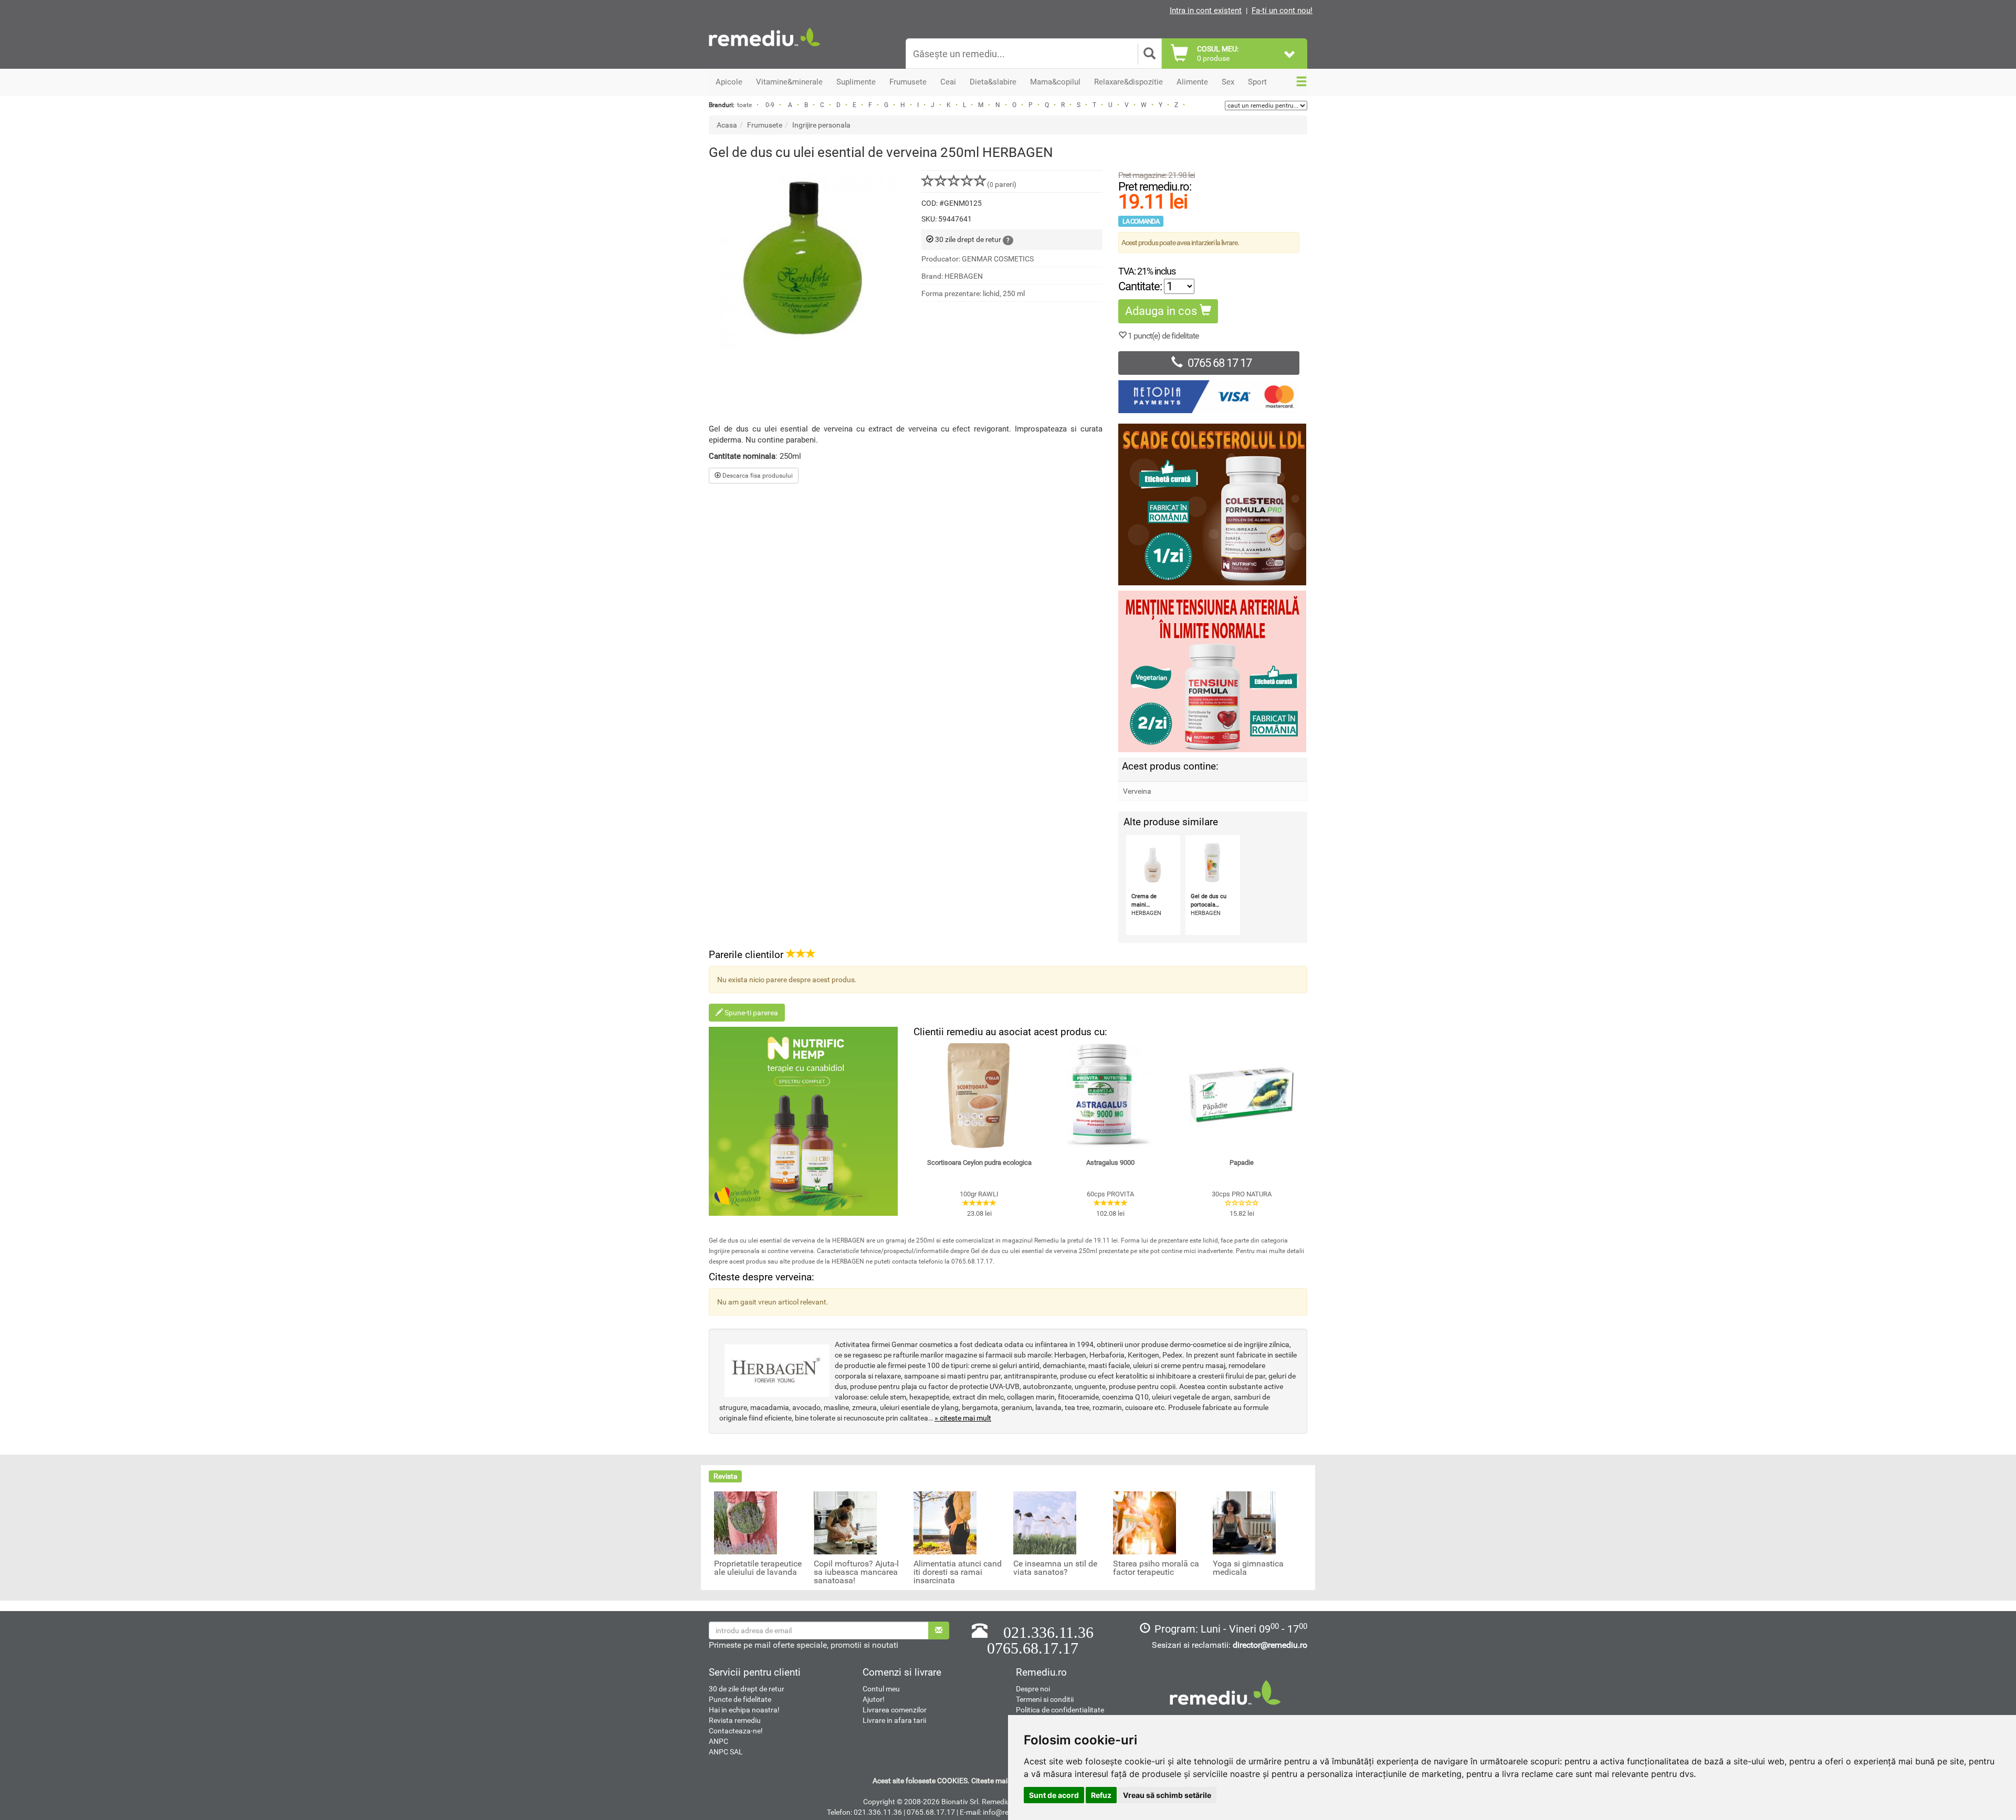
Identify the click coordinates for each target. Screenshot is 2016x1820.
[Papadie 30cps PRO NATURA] (1242, 1096)
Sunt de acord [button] (1054, 1795)
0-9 (770, 105)
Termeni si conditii (1045, 1699)
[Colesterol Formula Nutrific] (1213, 504)
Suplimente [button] (856, 82)
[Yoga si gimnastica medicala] (1244, 1522)
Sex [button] (1228, 82)
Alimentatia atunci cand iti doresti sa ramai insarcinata (958, 1572)
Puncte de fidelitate (740, 1699)
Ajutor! (874, 1699)
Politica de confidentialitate (1060, 1710)
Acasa (727, 125)
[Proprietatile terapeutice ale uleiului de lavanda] (745, 1522)
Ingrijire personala (821, 125)
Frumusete (765, 125)
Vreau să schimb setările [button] (1167, 1795)
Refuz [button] (1101, 1795)
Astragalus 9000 (1110, 1163)
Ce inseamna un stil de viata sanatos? (1055, 1568)
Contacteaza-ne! (736, 1731)
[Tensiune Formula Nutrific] (1213, 671)
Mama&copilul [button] (1055, 82)
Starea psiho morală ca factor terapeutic (1156, 1568)
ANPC (718, 1741)
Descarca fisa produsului (757, 476)
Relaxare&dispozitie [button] (1128, 82)
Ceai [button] (948, 82)
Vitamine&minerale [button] (789, 82)
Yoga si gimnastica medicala (1248, 1568)
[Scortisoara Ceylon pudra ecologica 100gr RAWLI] (979, 1096)
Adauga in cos (1162, 311)
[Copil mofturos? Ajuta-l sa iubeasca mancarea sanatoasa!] (845, 1522)
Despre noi (1033, 1689)
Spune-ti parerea (750, 1013)
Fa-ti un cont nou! (1282, 10)
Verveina (1137, 791)
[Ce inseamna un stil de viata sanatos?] (1045, 1522)
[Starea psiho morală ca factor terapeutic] (1144, 1522)
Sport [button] (1257, 82)
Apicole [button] (729, 82)
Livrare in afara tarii (894, 1720)
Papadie (1242, 1163)
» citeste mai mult (963, 1418)
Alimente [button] (1192, 82)
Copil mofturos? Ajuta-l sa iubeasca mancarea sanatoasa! (856, 1572)
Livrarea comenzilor (895, 1710)
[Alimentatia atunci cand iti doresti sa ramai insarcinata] (945, 1522)
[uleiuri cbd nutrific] (803, 1121)
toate (744, 105)
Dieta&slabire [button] (993, 82)
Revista (726, 1476)
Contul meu (881, 1689)
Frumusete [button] (908, 82)
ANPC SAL (726, 1752)
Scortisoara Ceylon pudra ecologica (979, 1163)
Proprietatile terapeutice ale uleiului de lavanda (758, 1568)
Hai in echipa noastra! (744, 1710)
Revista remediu (735, 1720)
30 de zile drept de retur (747, 1689)
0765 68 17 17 (1220, 363)
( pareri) (1002, 184)
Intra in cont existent (1206, 10)
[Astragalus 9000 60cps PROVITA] (1110, 1096)
